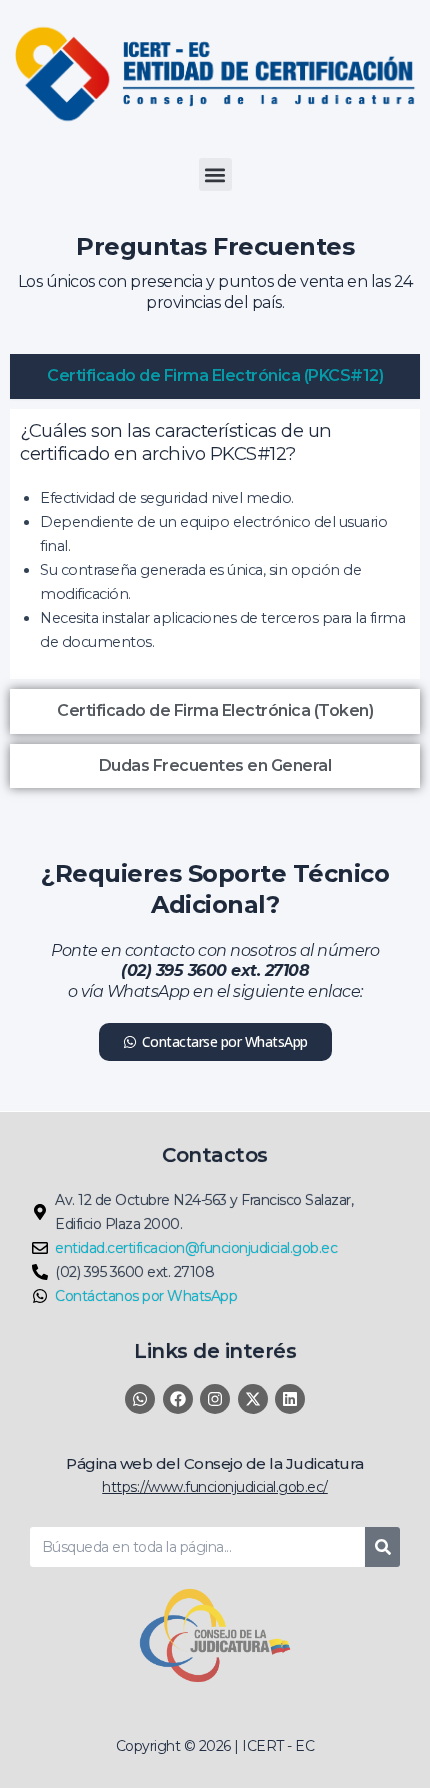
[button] (215, 174)
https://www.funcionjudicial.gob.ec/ (215, 1487)
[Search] (382, 1547)
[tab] (215, 376)
